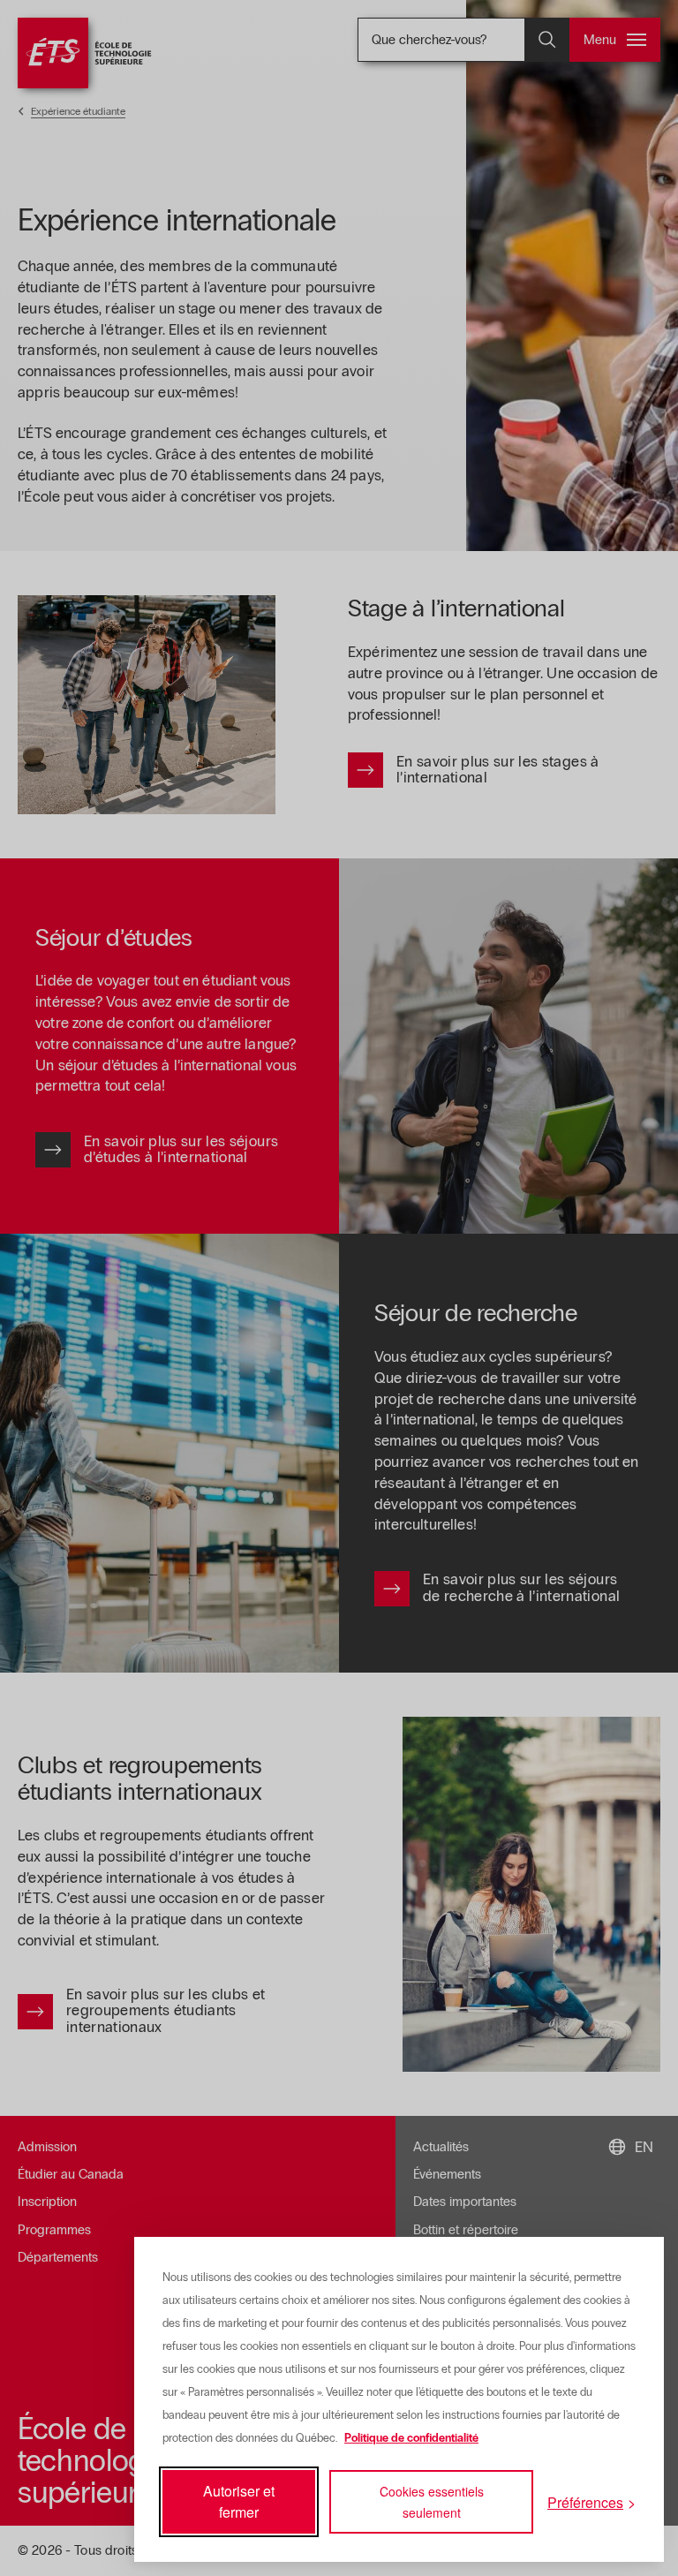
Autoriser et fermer (239, 2501)
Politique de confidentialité (411, 2438)
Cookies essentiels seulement (432, 2502)
